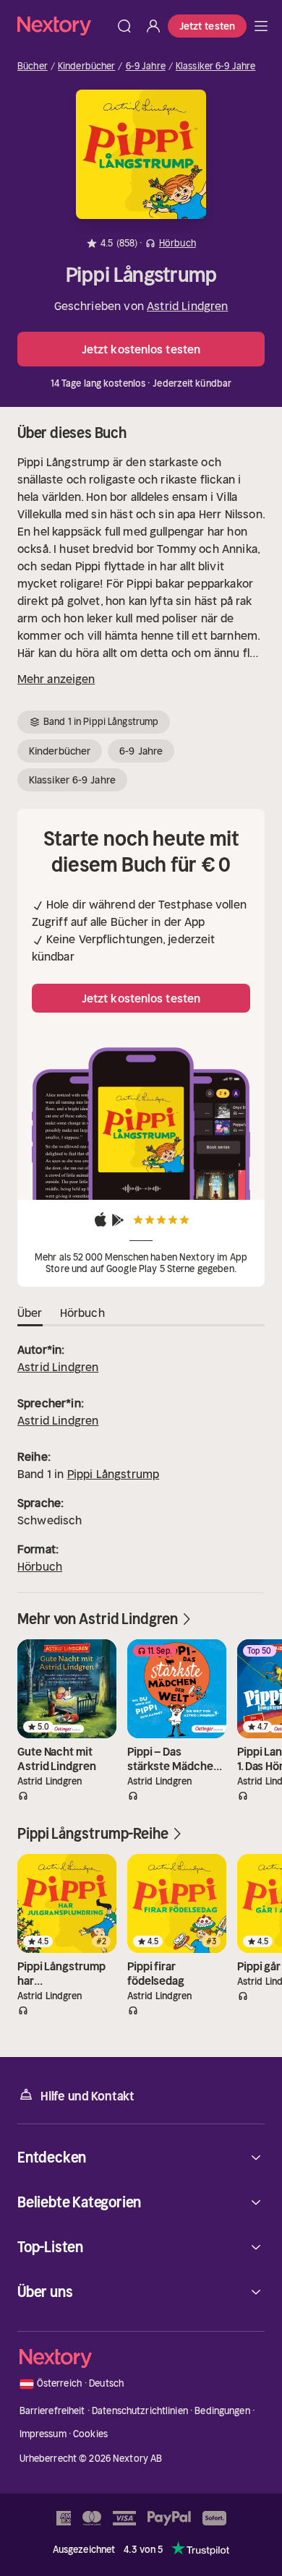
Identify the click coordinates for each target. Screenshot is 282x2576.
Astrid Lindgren (187, 306)
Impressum (43, 2434)
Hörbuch (40, 1566)
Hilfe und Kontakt (87, 2096)
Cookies (90, 2434)
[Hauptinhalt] (261, 26)
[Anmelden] (153, 26)
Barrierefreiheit (52, 2411)
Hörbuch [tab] (82, 1313)
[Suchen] (124, 26)
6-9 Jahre (146, 66)
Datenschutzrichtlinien (140, 2411)
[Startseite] (64, 26)
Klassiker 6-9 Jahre (215, 66)
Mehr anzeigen (56, 679)
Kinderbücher (87, 66)
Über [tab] (30, 1313)
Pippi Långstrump (114, 1474)
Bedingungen (222, 2411)
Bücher (33, 66)
